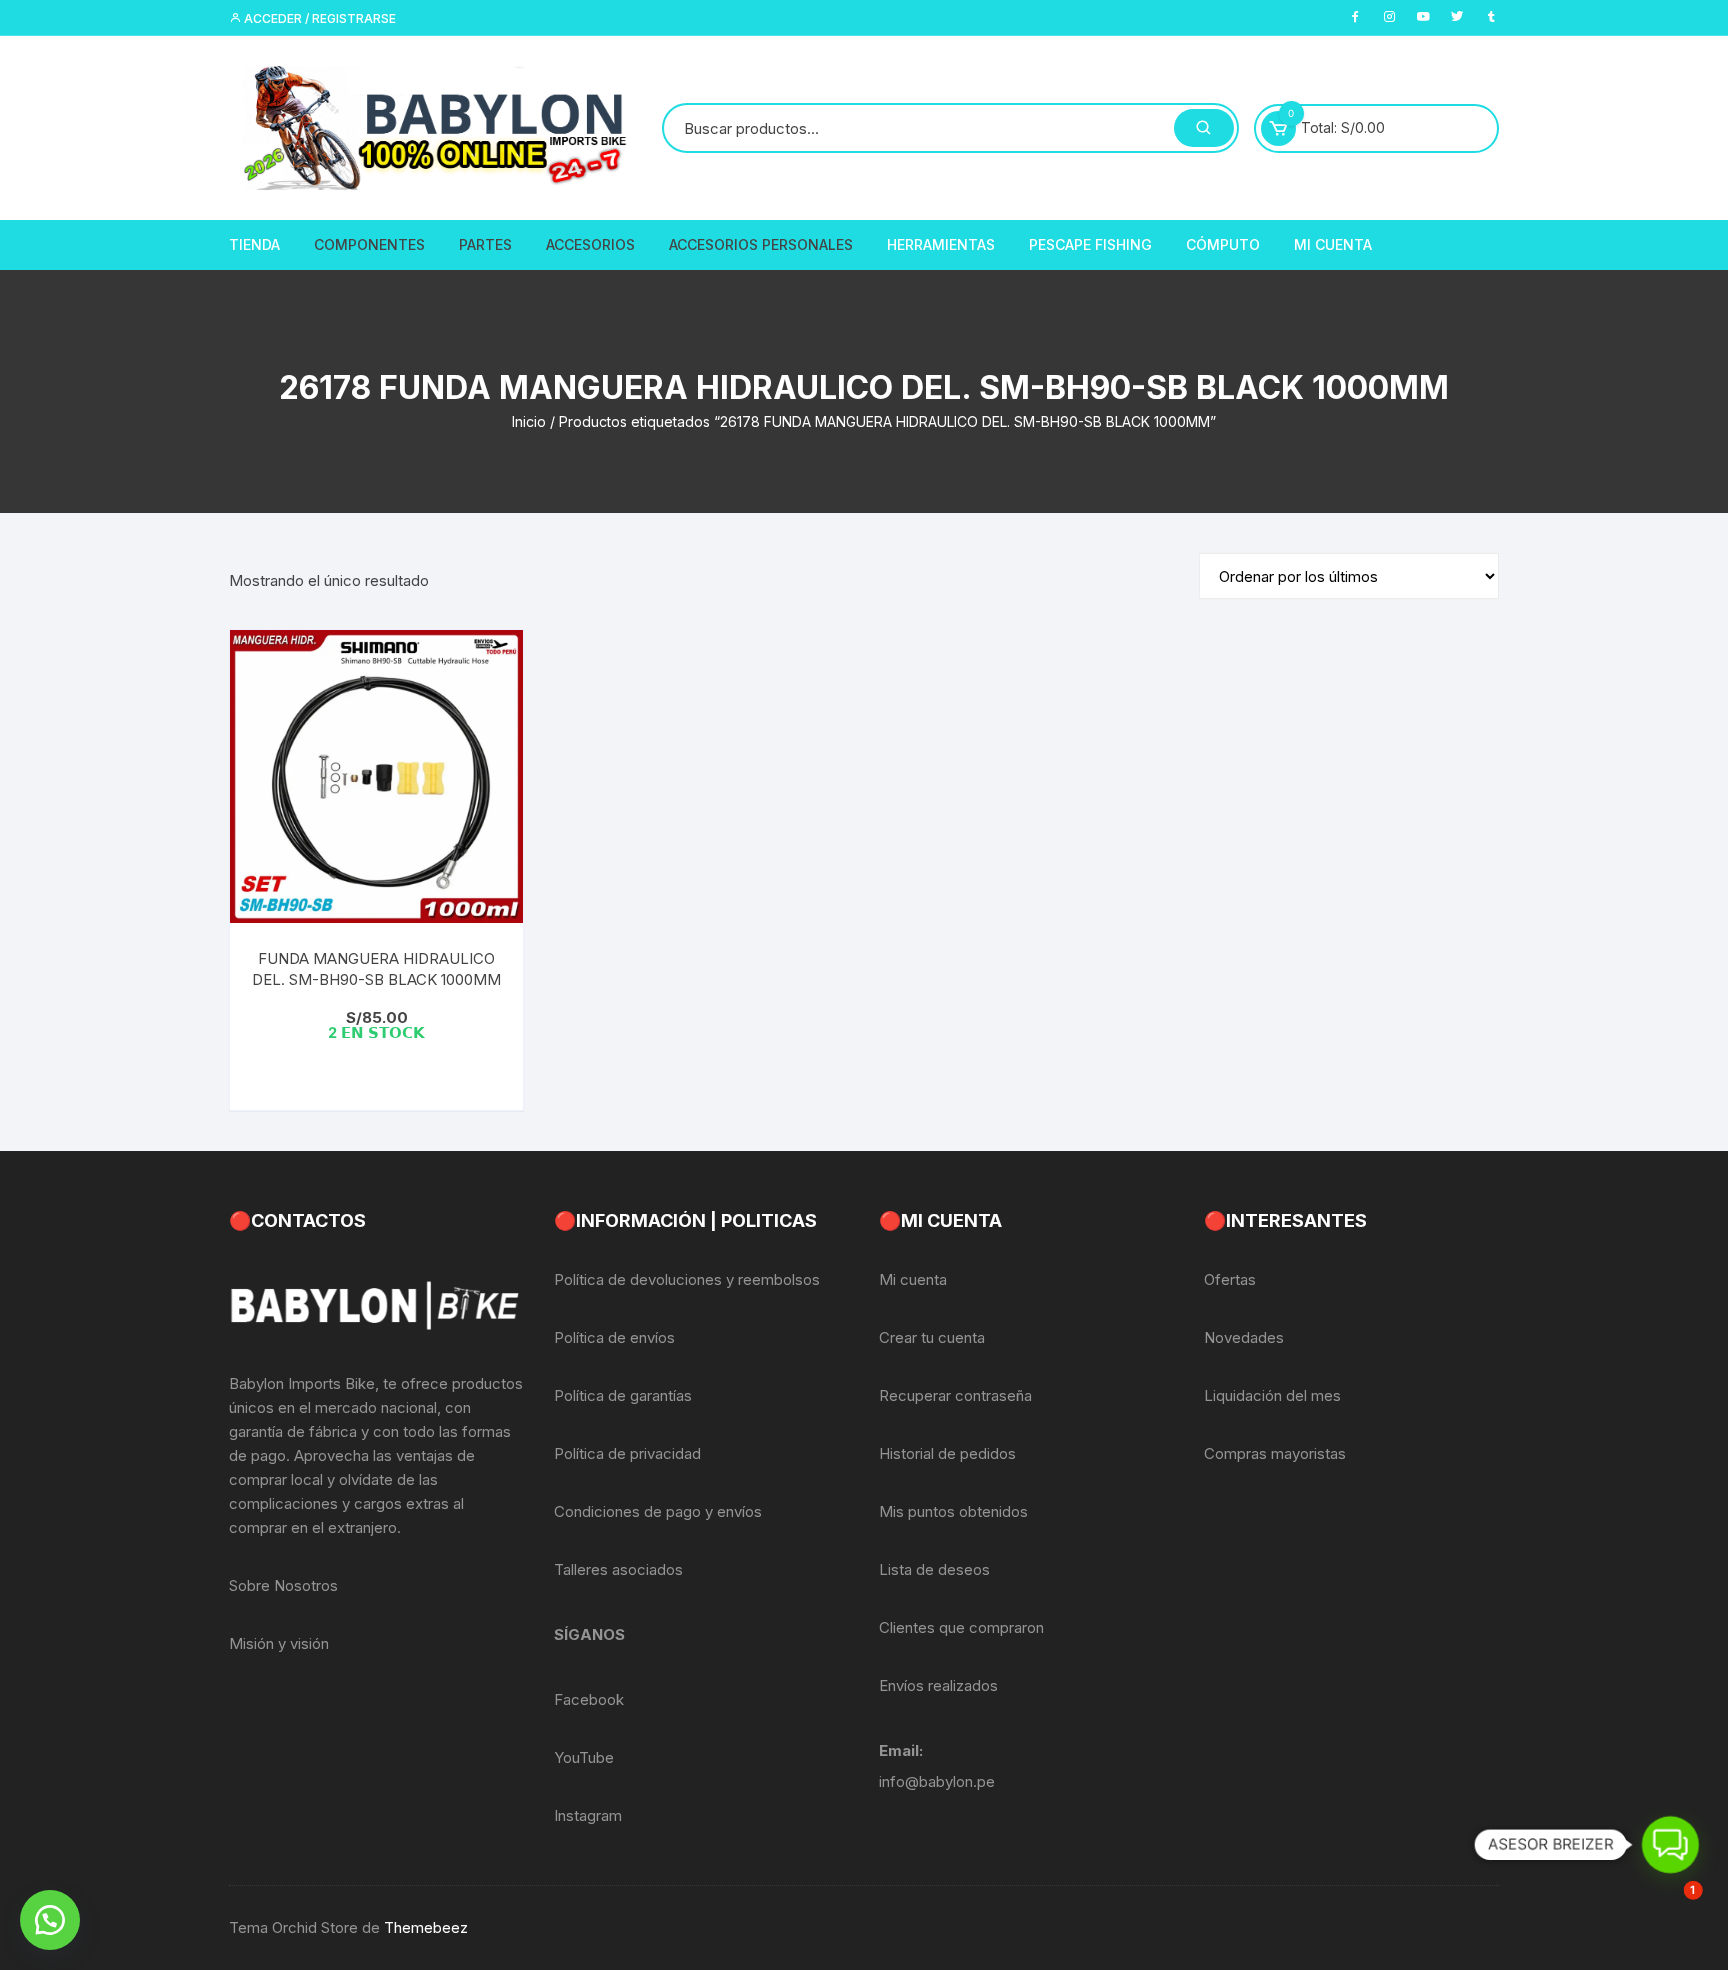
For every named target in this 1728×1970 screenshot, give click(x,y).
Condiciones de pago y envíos (658, 1511)
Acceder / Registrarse (318, 18)
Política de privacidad (627, 1453)
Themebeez (426, 1927)
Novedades (1244, 1337)
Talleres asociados (618, 1569)
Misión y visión (279, 1643)
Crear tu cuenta (932, 1337)
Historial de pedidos (947, 1453)
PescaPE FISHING (1090, 244)
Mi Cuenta (1333, 244)
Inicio (529, 421)
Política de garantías (623, 1395)
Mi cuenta (913, 1279)
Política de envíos (614, 1337)
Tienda (254, 244)
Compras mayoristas (1275, 1453)
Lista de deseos (934, 1569)
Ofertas (1230, 1279)
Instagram (588, 1815)
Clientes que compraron (961, 1627)
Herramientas (941, 244)
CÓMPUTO (1223, 244)
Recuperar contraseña (955, 1395)
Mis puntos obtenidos (953, 1511)
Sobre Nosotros (283, 1585)
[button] (50, 1920)
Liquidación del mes (1272, 1395)
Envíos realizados (938, 1685)
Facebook (589, 1699)
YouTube (584, 1757)
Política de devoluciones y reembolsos (687, 1279)
